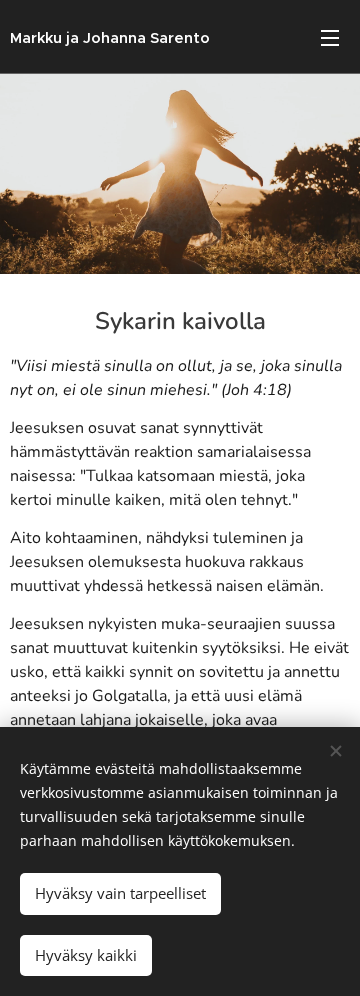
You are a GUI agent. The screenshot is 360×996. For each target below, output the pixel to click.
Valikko (330, 37)
